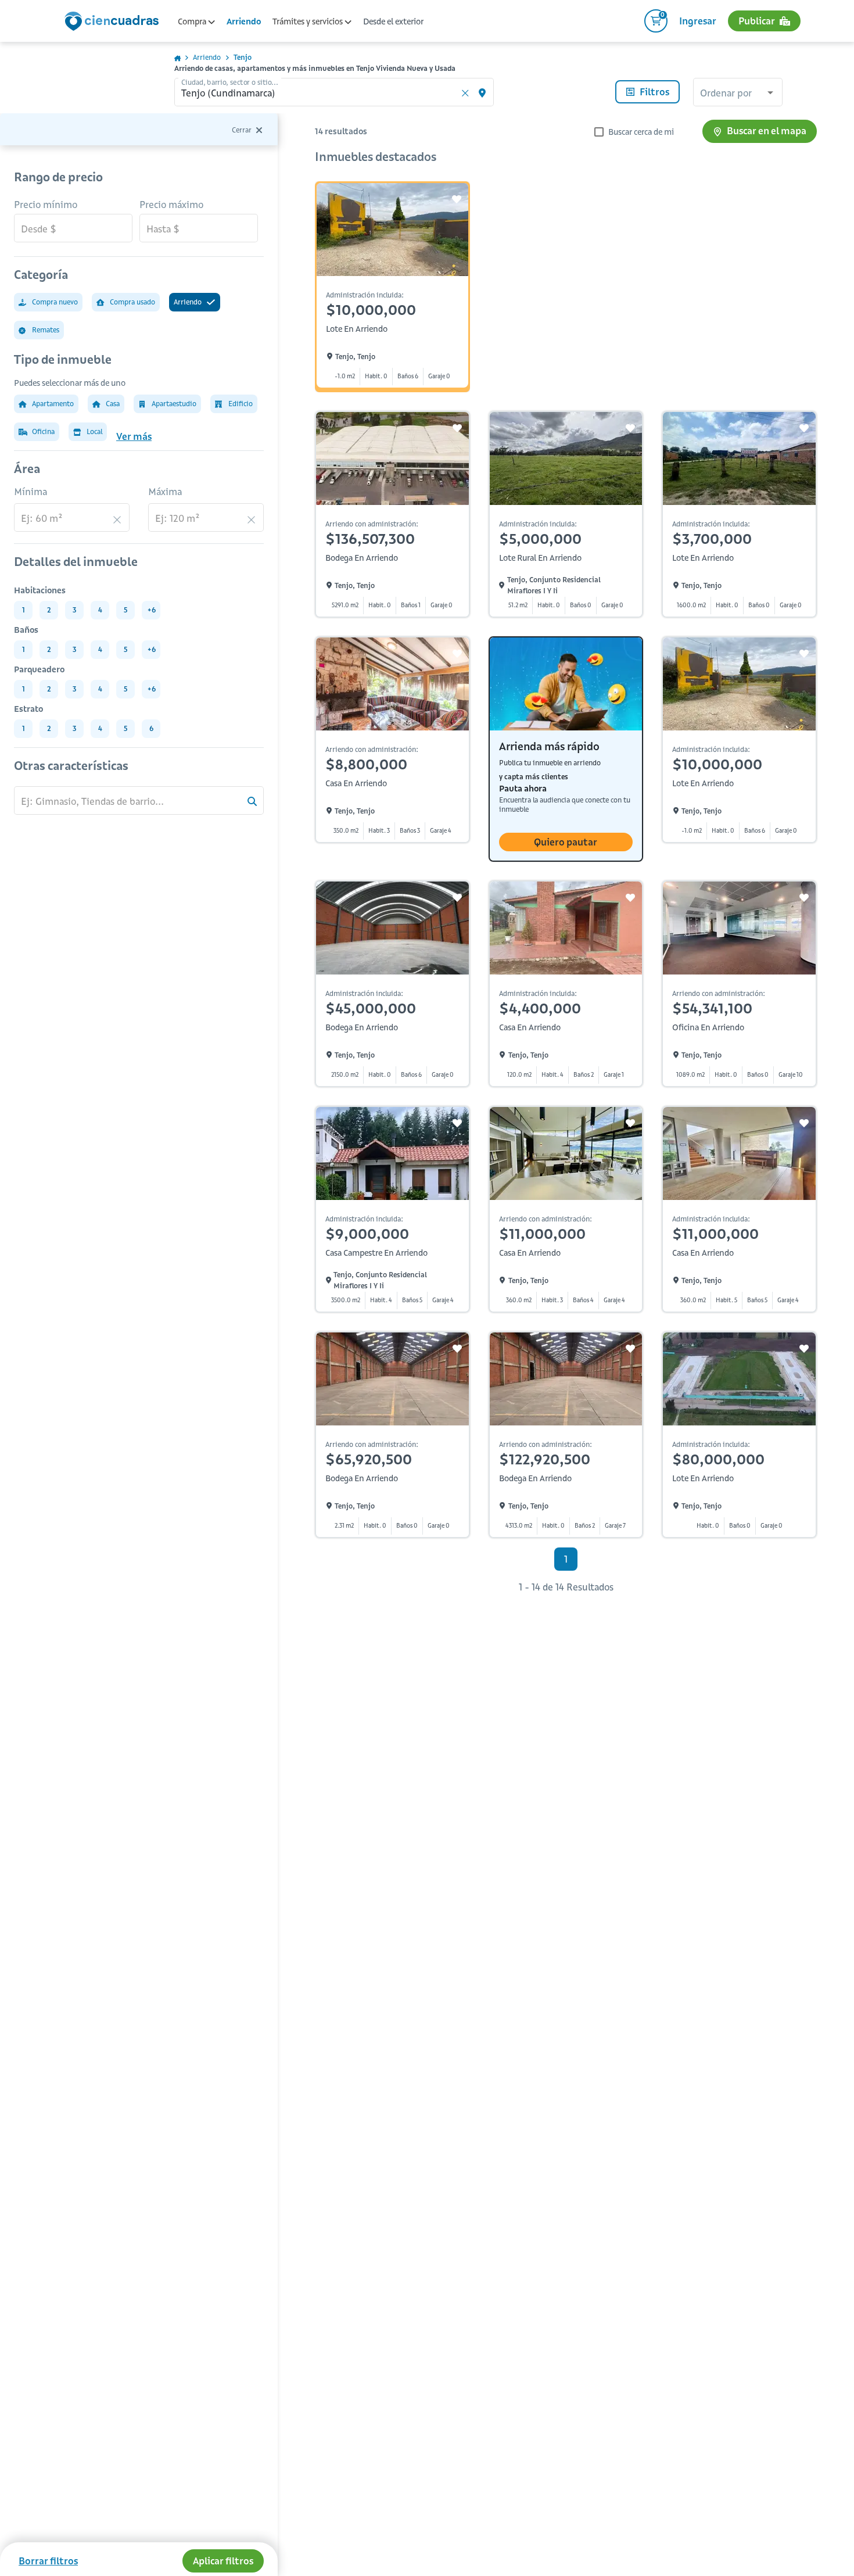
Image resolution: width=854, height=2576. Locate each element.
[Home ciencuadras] (114, 23)
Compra (193, 22)
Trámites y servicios (308, 22)
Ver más (134, 436)
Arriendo (244, 22)
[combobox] (738, 94)
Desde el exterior (393, 22)
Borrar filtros (48, 2561)
